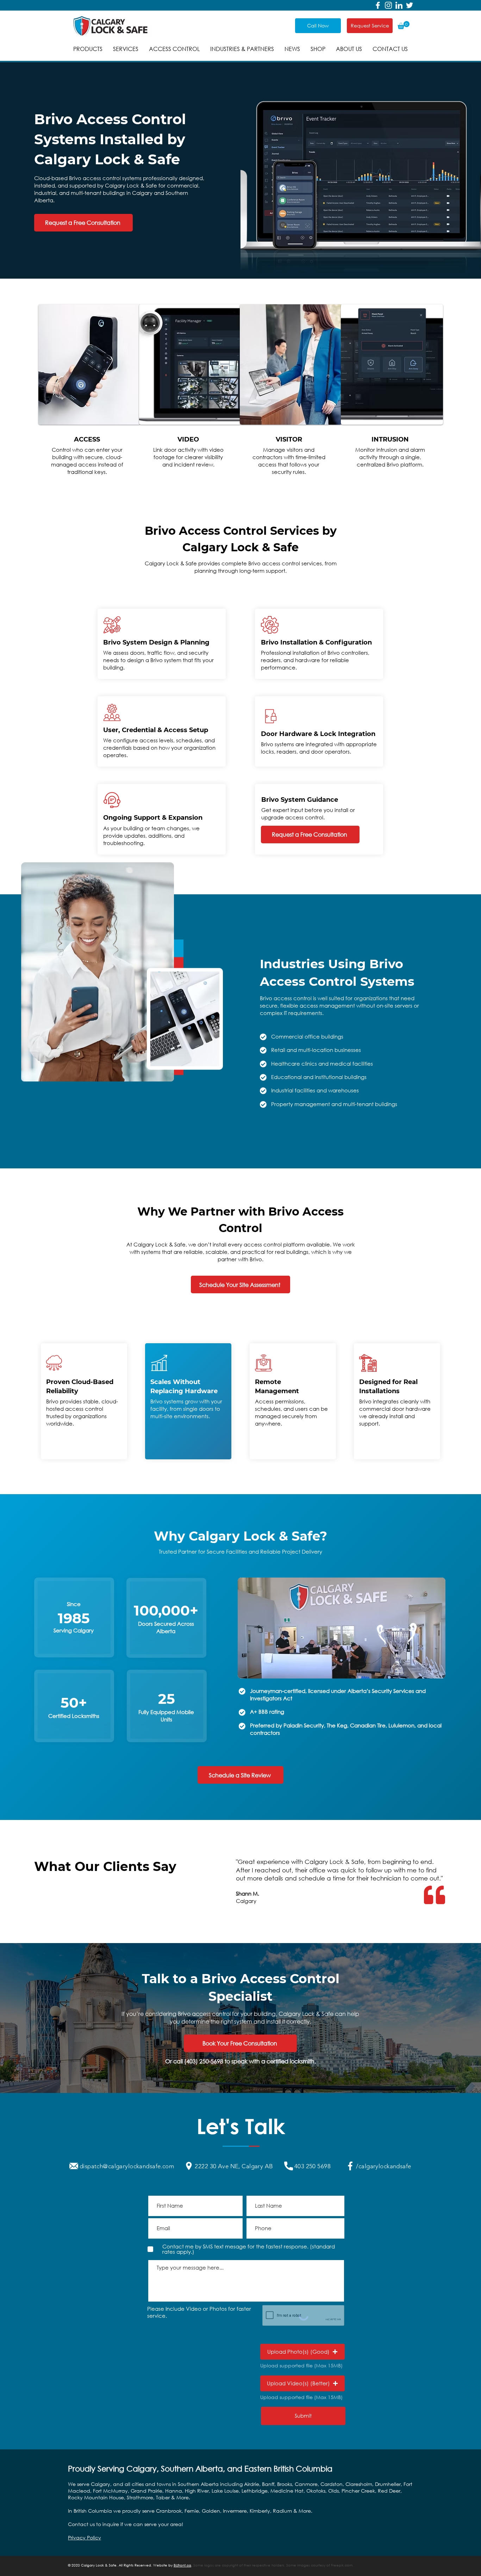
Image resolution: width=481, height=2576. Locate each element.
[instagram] (388, 5)
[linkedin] (399, 5)
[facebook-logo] (378, 5)
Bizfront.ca (182, 2565)
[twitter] (410, 5)
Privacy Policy (85, 2537)
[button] (404, 25)
